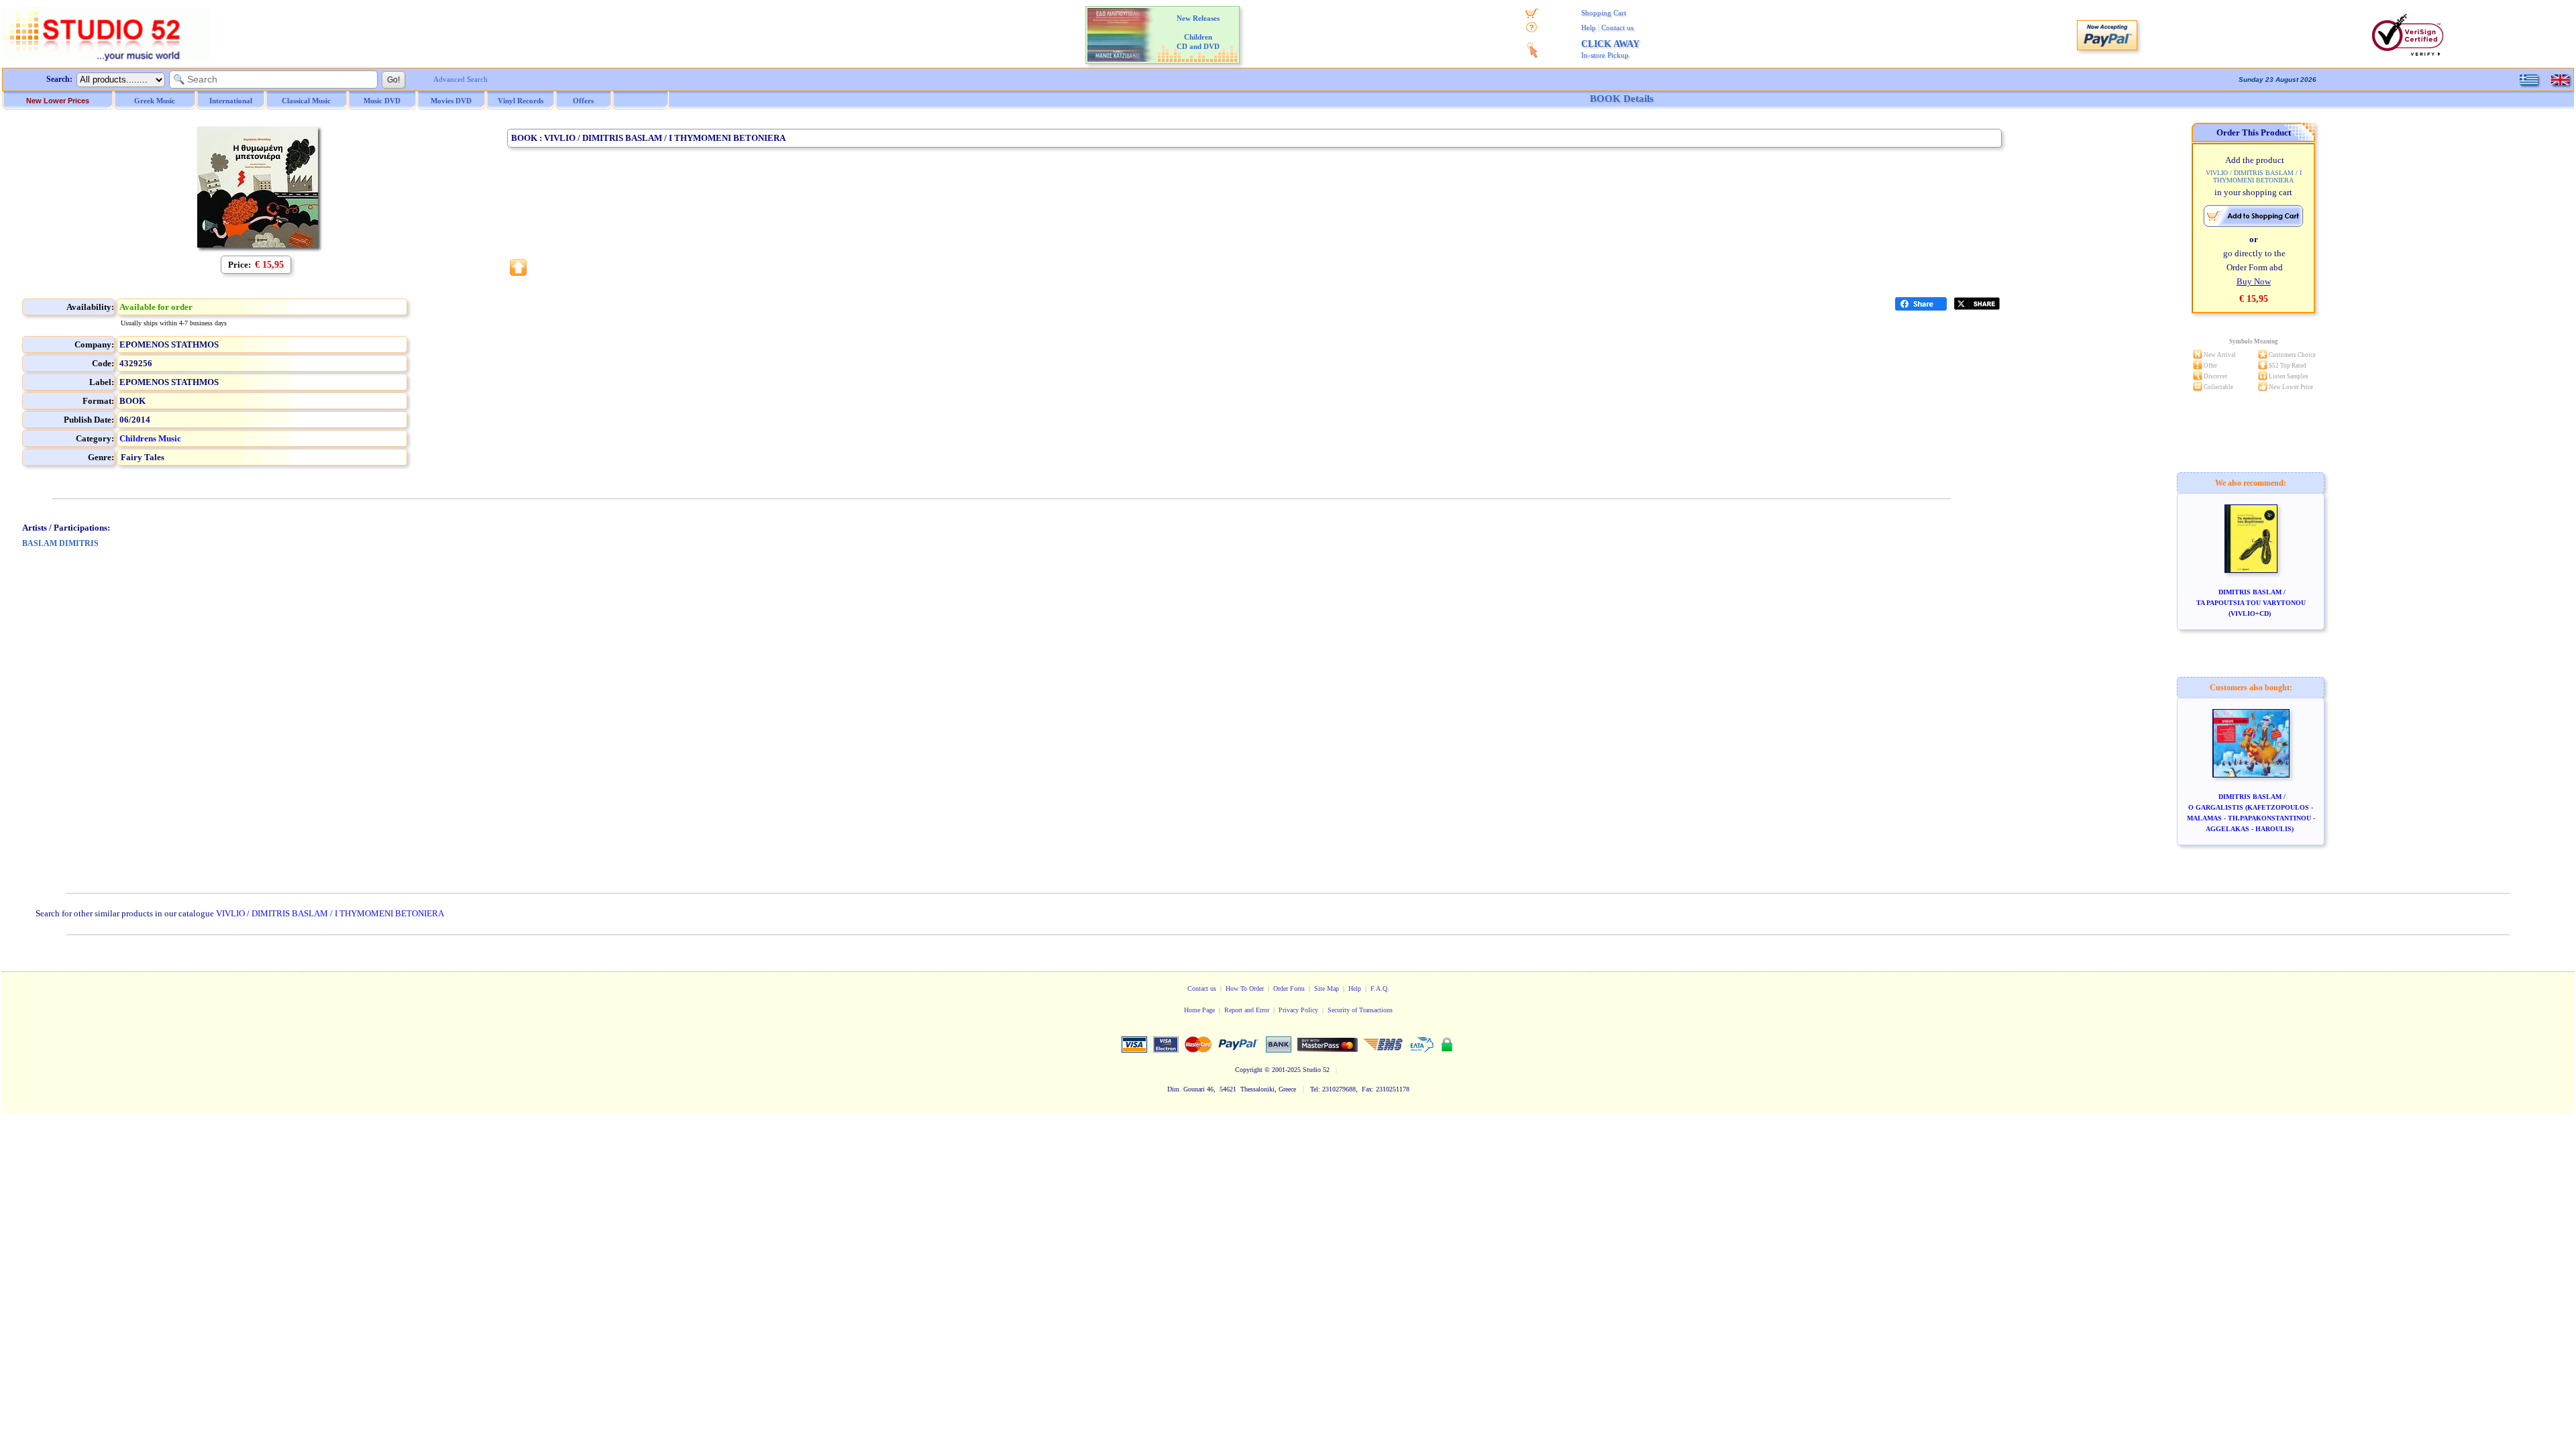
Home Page (1199, 1010)
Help (1589, 28)
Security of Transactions (1360, 1010)
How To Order (1245, 988)
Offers (583, 101)
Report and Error (1247, 1010)
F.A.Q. (1380, 988)
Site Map (1327, 988)
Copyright (1249, 1070)
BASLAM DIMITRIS (60, 543)
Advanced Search (461, 79)
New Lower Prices (58, 101)
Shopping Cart (1604, 13)
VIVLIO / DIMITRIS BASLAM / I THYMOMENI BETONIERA (330, 913)
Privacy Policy (1298, 1010)
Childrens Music (150, 438)
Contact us (1617, 28)
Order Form (1289, 988)
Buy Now (2254, 281)
